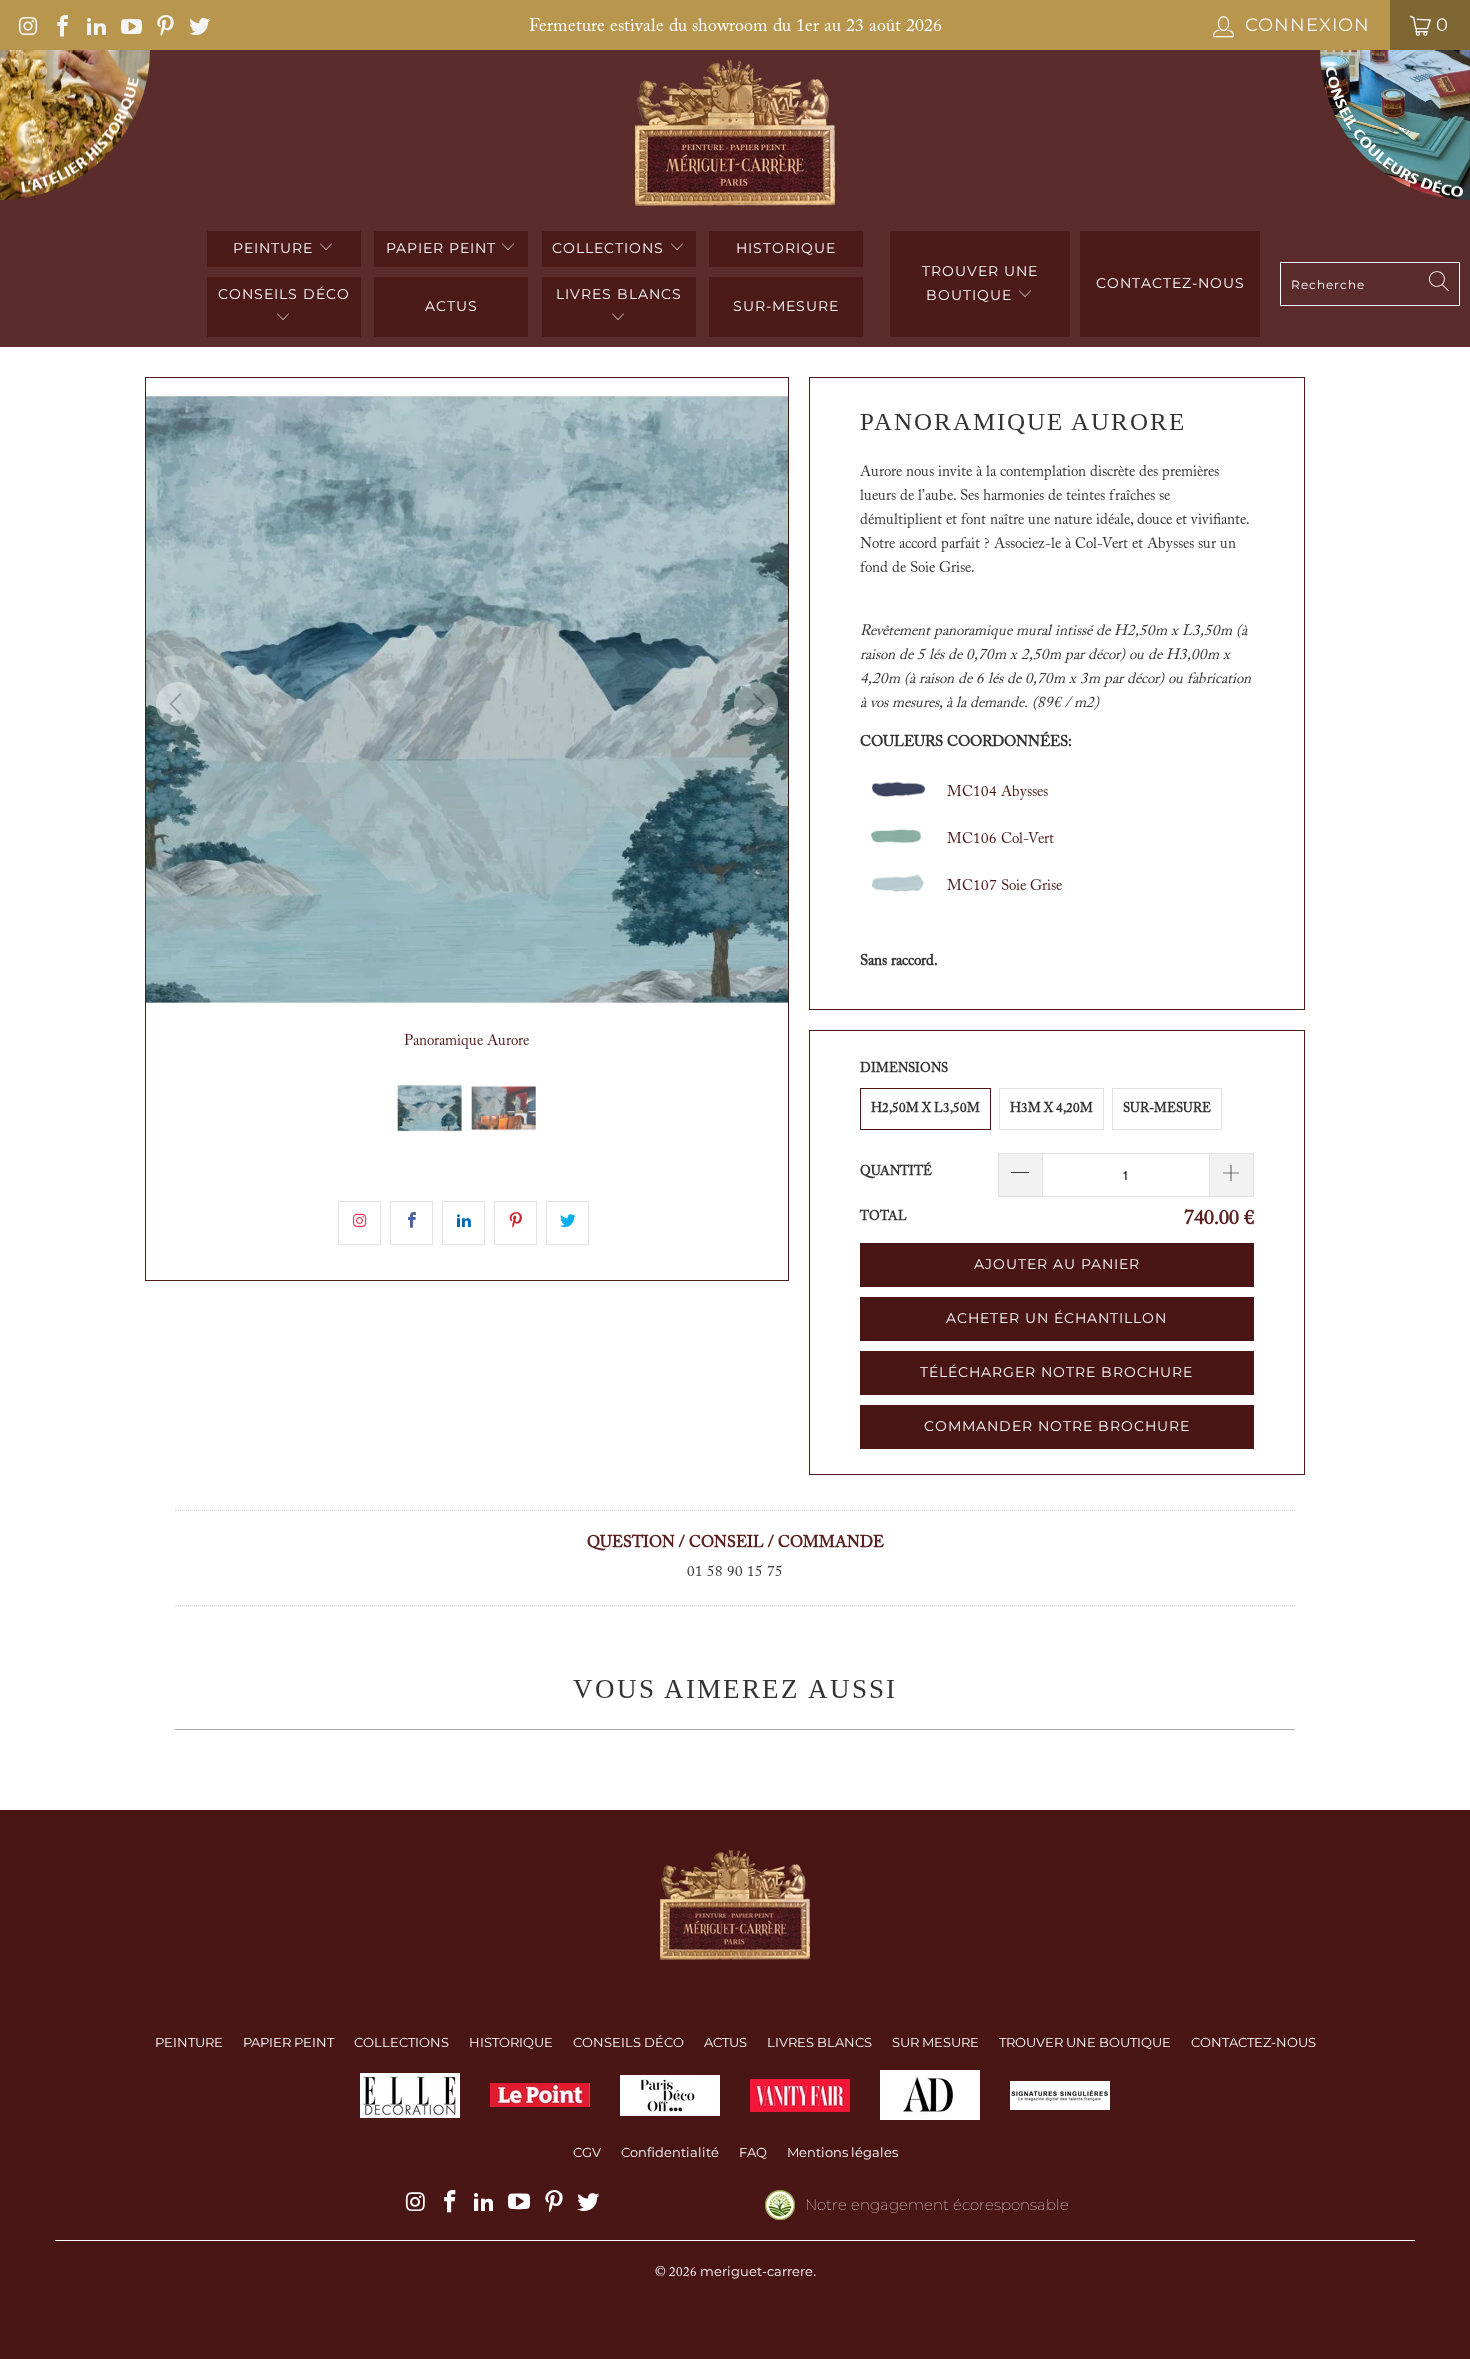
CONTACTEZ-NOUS (1253, 2042)
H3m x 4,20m (1051, 1108)
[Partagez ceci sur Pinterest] (515, 1223)
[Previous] (178, 704)
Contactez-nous (1170, 283)
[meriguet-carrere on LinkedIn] (95, 25)
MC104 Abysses (997, 792)
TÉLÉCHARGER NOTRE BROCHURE (1056, 1372)
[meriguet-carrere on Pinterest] (164, 25)
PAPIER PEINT (443, 248)
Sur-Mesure (1167, 1108)
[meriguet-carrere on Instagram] (27, 25)
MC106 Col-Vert (1000, 839)
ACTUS (451, 306)
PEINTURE (275, 248)
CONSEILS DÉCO (284, 294)
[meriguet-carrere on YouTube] (129, 25)
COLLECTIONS (610, 248)
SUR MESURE (935, 2042)
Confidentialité (670, 2152)
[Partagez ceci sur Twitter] (567, 1223)
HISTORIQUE (786, 248)
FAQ (753, 2152)
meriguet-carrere (756, 2271)
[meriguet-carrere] (735, 135)
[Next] (756, 704)
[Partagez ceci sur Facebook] (411, 1223)
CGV (587, 2152)
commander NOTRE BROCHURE (1057, 1426)
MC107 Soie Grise (1004, 886)
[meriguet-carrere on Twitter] (198, 25)
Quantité (896, 1171)
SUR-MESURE (786, 306)
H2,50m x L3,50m (925, 1108)
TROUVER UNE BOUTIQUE (980, 283)
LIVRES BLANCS (619, 294)
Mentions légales (842, 2152)
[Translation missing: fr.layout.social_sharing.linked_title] (463, 1223)
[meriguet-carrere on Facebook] (61, 25)
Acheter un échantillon (1056, 1318)
